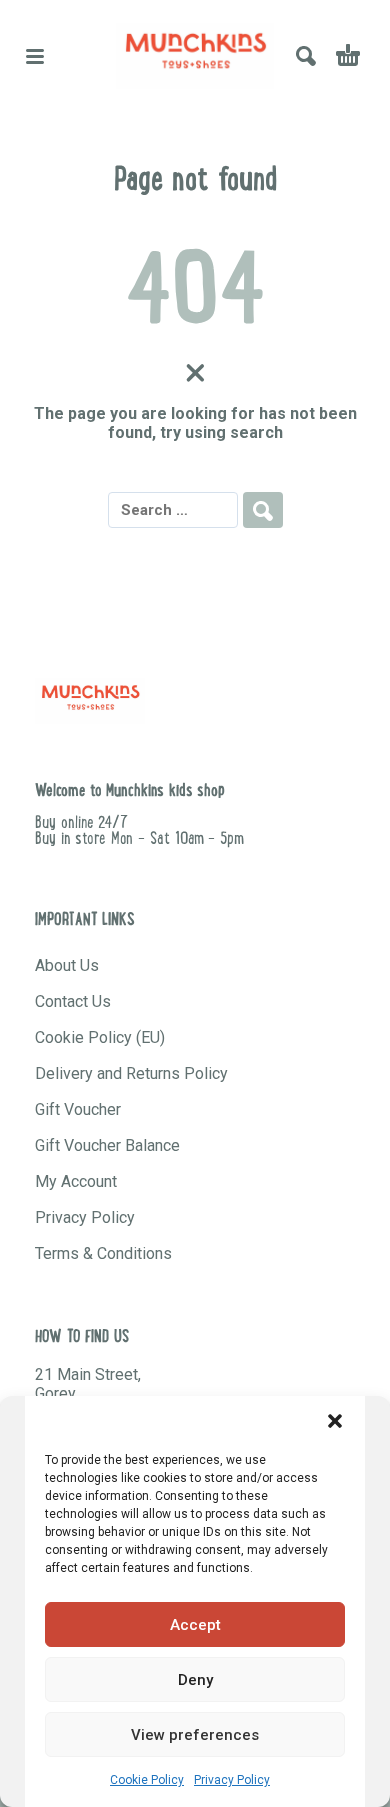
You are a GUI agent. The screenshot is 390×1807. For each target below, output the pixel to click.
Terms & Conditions (103, 1253)
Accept (195, 1625)
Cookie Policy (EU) (100, 1037)
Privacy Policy (232, 1780)
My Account (76, 1181)
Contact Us (73, 1001)
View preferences (195, 1735)
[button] (335, 1421)
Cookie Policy (147, 1780)
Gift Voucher (78, 1109)
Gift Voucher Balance (107, 1145)
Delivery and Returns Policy (131, 1073)
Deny (195, 1680)
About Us (67, 965)
